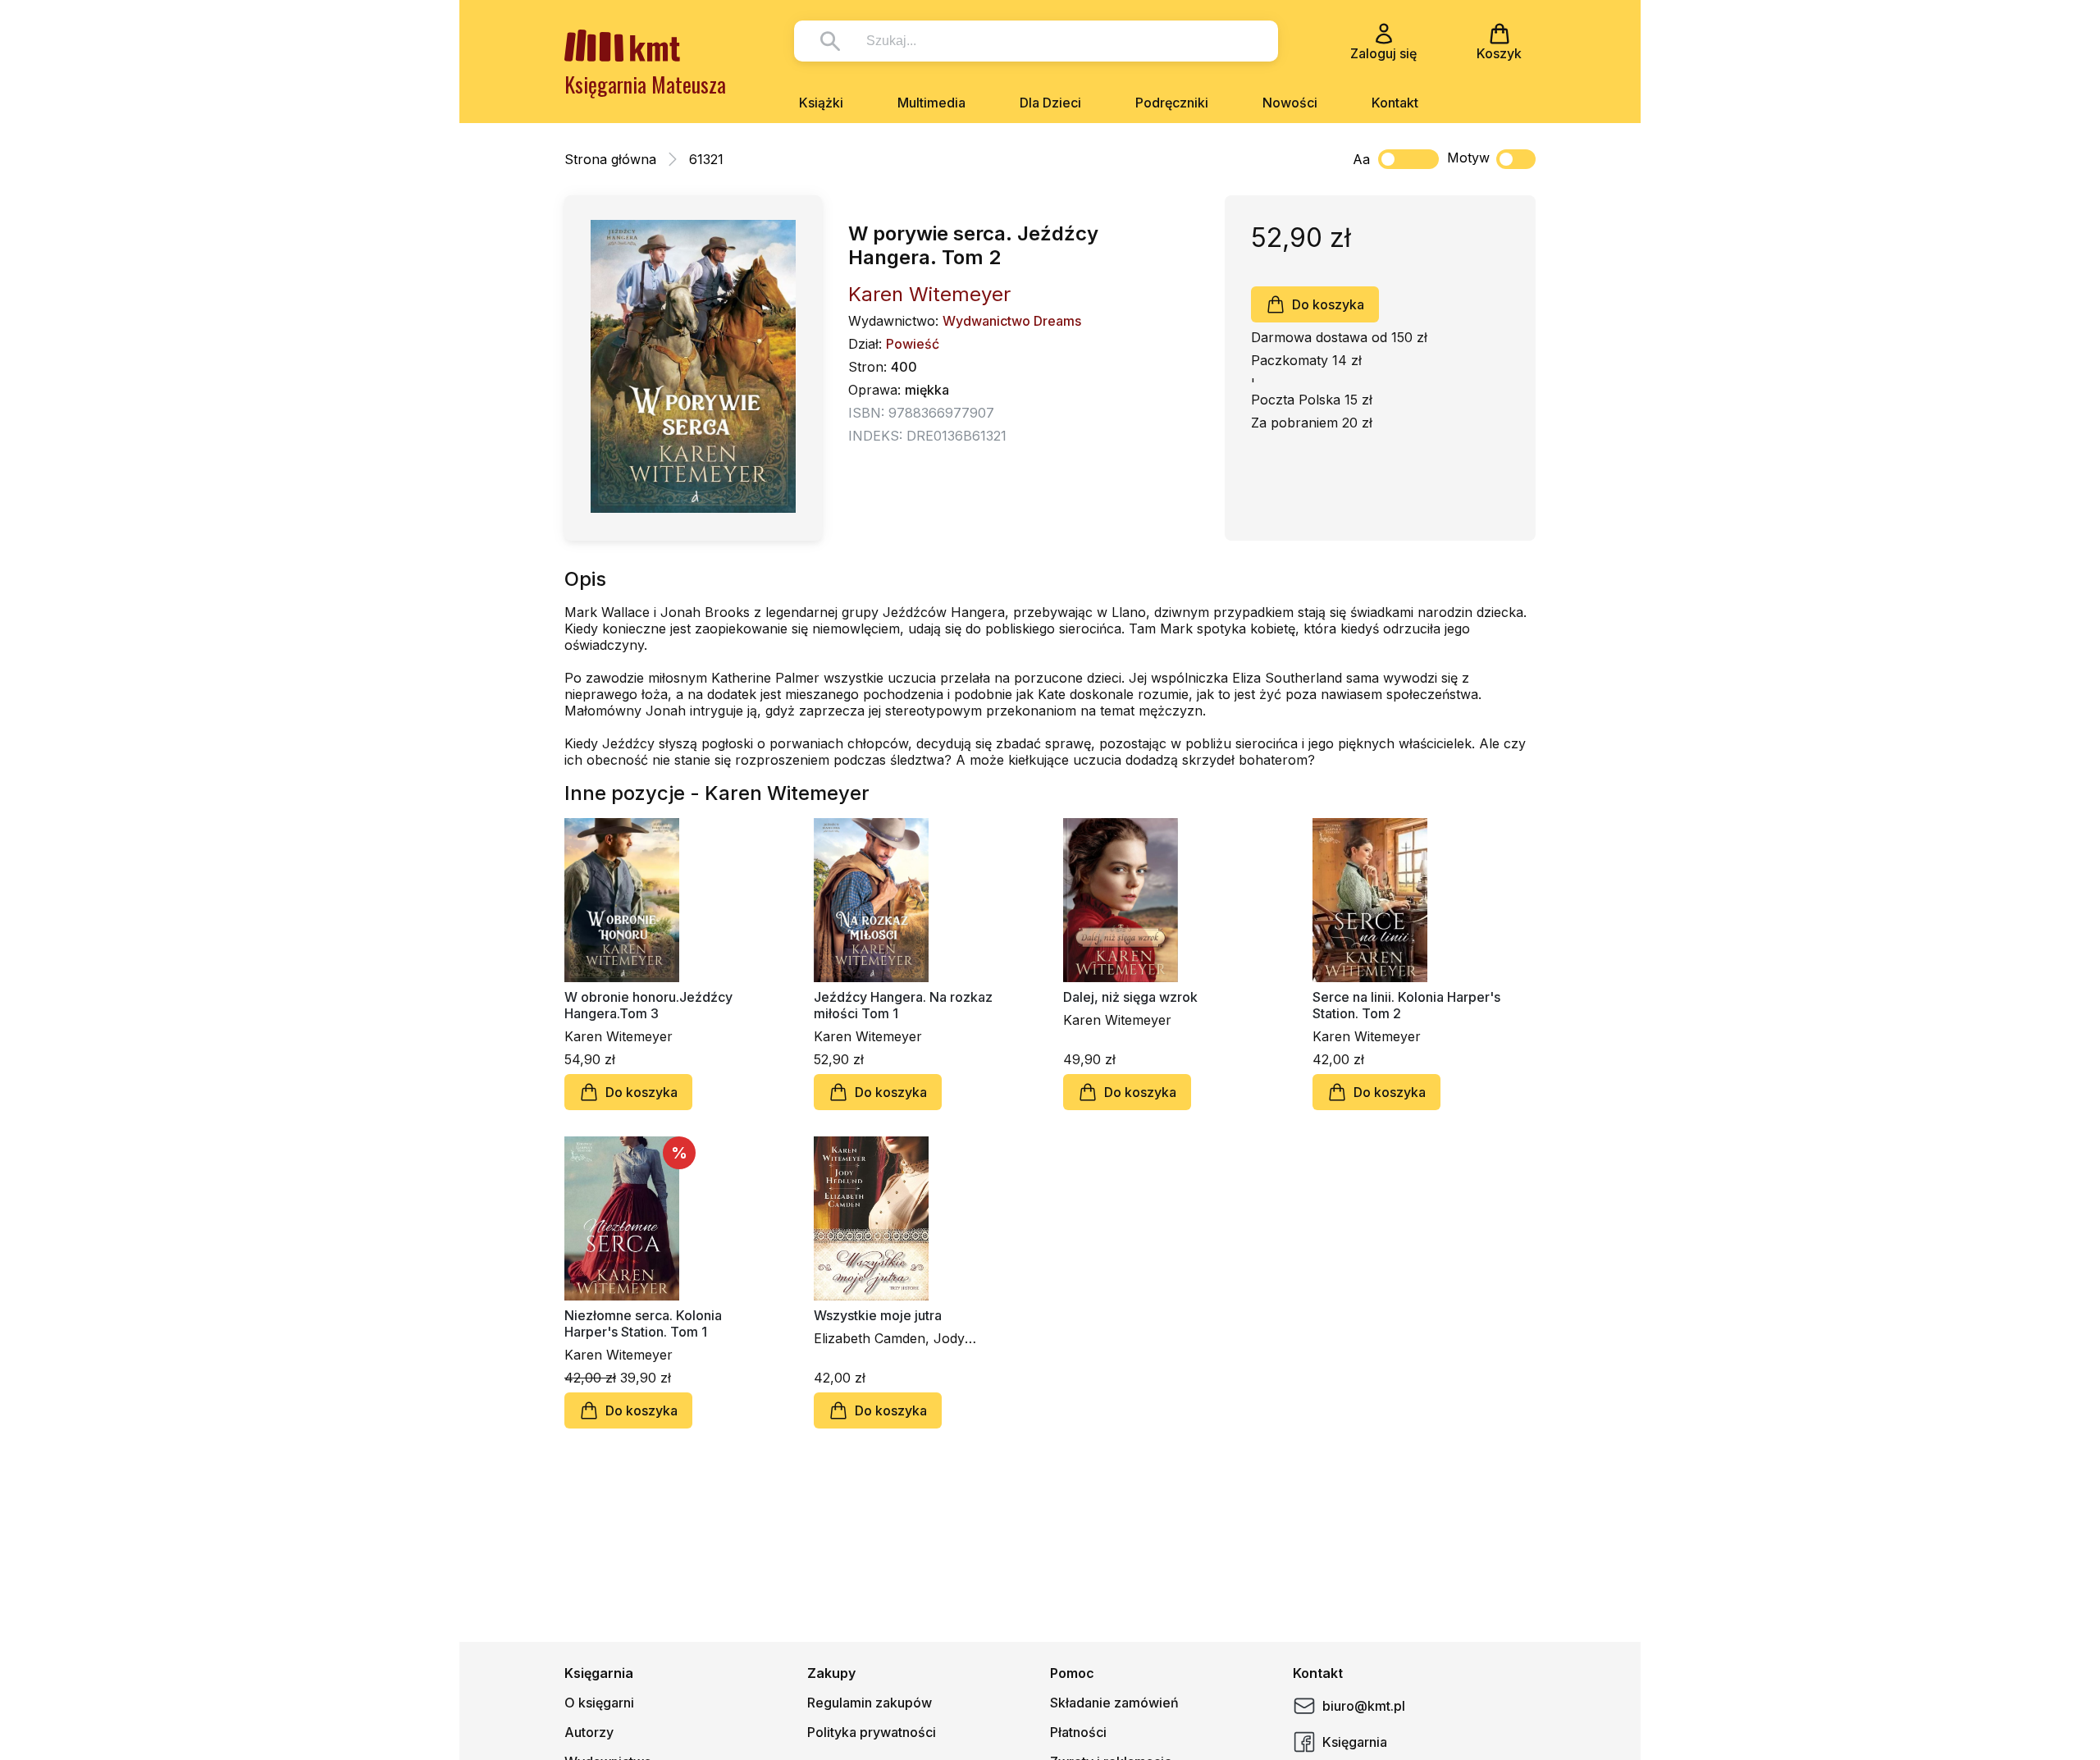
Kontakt (1395, 103)
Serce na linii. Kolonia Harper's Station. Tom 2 (1406, 1005)
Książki (821, 103)
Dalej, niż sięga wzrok (1130, 997)
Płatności (1078, 1732)
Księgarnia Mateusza (645, 84)
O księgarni (599, 1703)
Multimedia (931, 103)
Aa (1361, 159)
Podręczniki (1172, 103)
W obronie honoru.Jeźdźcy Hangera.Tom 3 (648, 1005)
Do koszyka (1328, 304)
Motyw (1468, 158)
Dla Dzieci (1050, 103)
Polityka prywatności (872, 1732)
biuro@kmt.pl (1364, 1706)
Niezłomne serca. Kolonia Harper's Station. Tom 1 (643, 1323)
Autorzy (589, 1732)
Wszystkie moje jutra (878, 1315)
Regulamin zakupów (870, 1703)
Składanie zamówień (1114, 1703)
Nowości (1290, 103)
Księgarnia (1355, 1742)
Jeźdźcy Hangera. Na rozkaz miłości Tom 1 (903, 1005)
